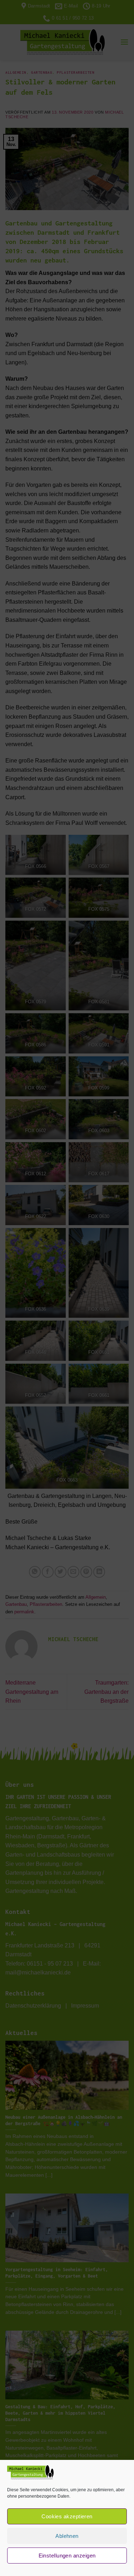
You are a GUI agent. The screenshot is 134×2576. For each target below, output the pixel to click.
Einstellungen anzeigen (67, 2556)
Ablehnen (67, 2536)
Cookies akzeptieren (67, 2516)
